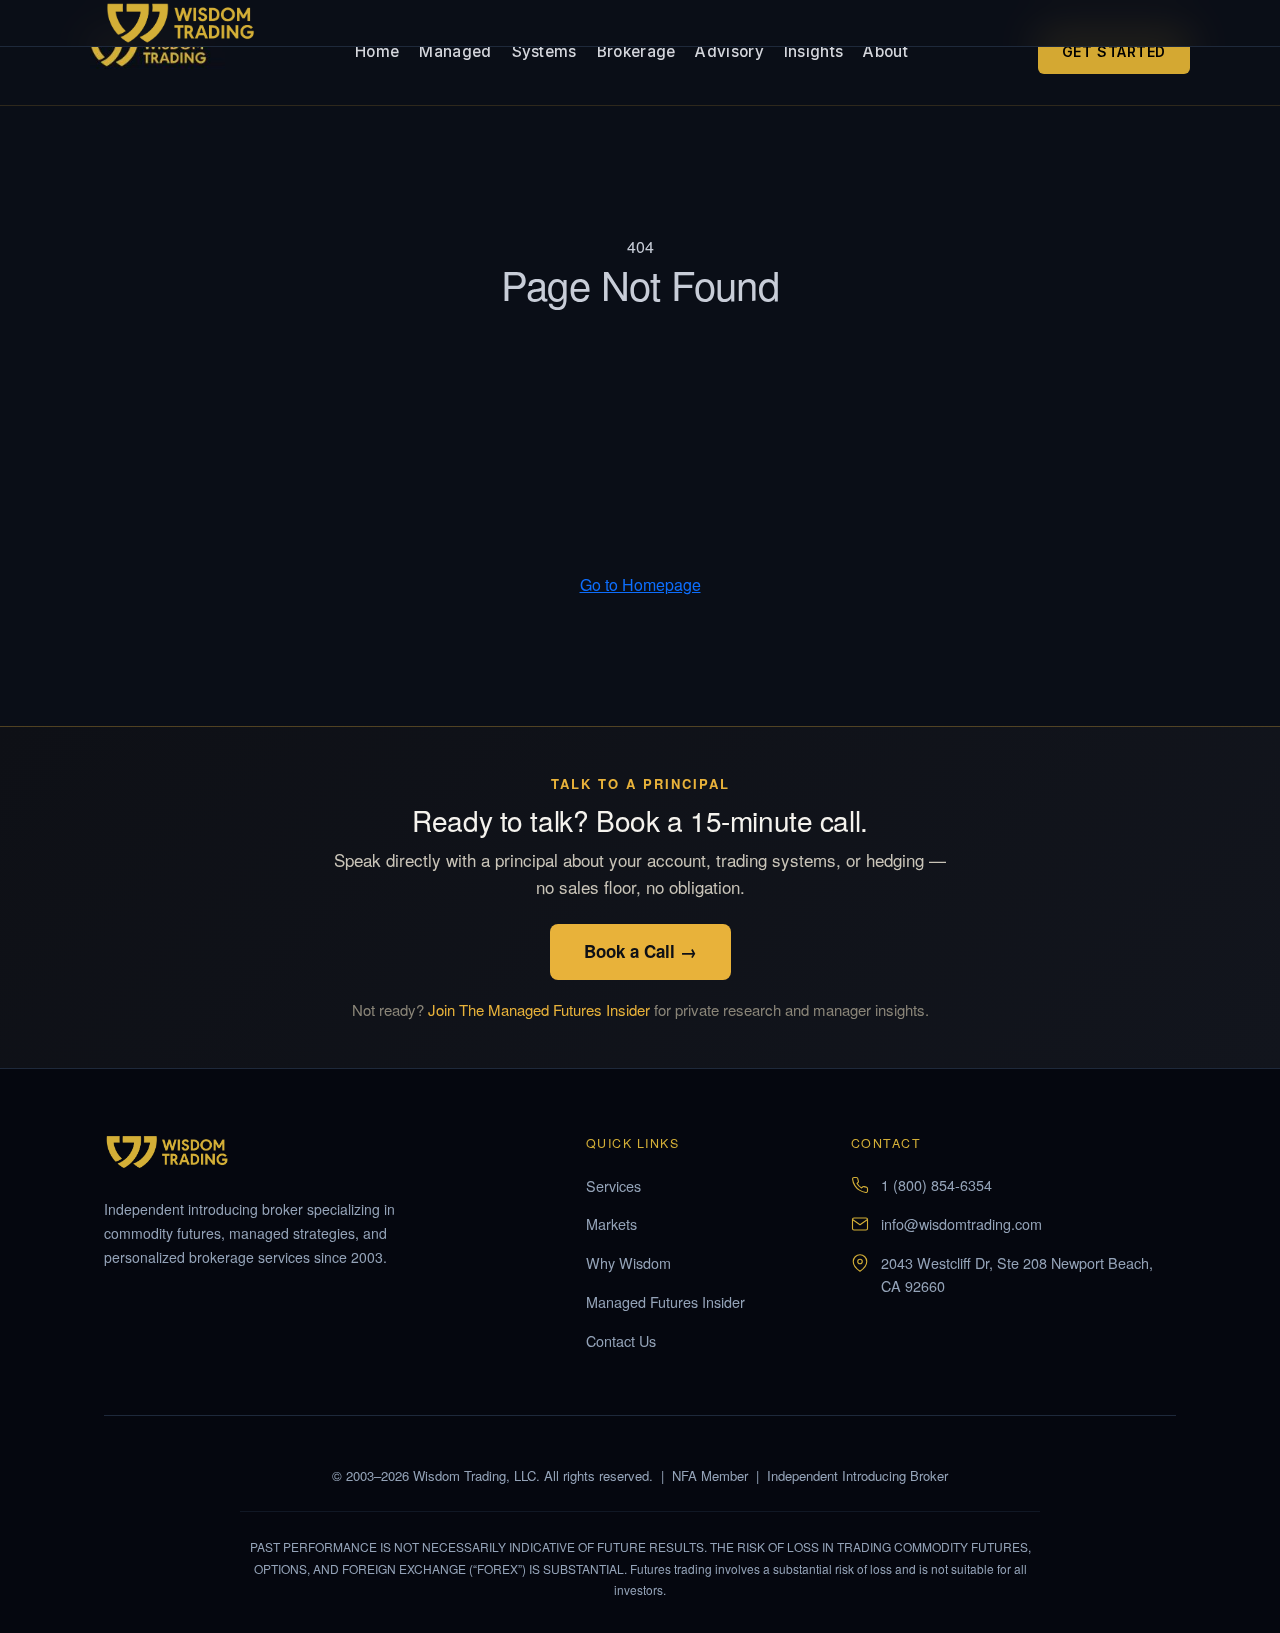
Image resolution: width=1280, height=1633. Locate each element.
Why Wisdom (628, 1262)
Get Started (1114, 51)
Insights (813, 51)
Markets (611, 1223)
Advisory (729, 51)
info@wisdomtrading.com (961, 1223)
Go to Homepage (640, 584)
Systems (544, 51)
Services (613, 1185)
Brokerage (636, 51)
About (885, 51)
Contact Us (621, 1340)
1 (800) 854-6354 (936, 1184)
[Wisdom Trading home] (157, 52)
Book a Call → (640, 951)
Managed (455, 51)
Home (377, 51)
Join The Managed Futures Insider (539, 1009)
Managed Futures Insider (665, 1301)
